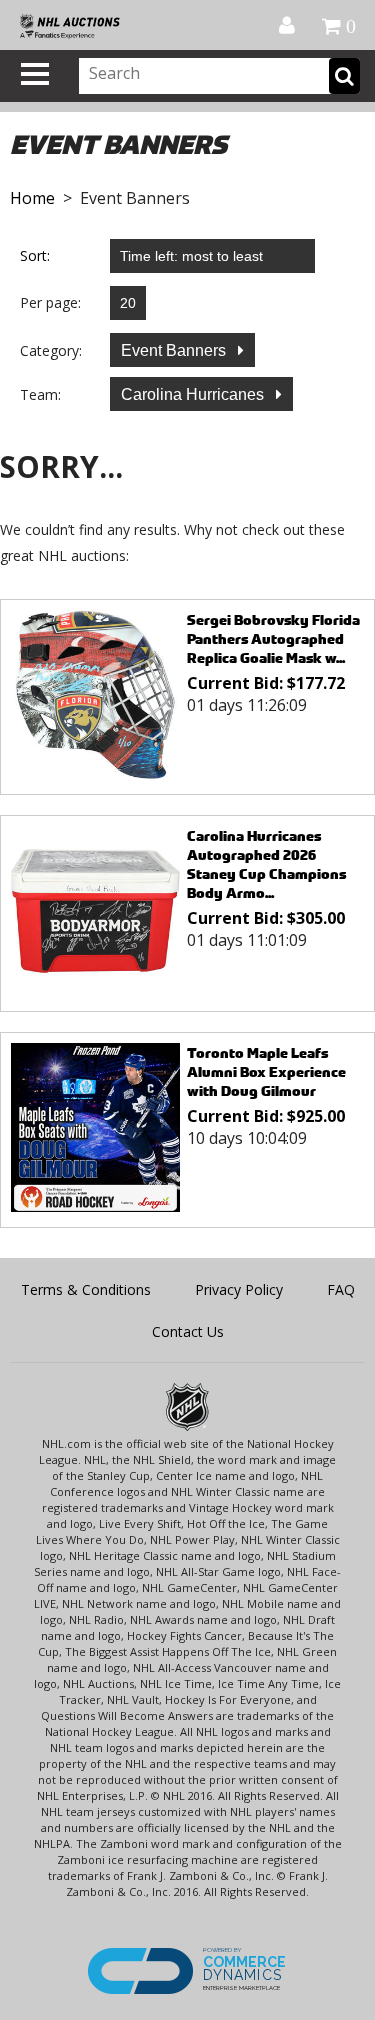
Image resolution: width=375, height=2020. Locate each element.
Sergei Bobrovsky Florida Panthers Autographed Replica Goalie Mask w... (273, 638)
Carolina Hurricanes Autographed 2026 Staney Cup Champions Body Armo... (266, 864)
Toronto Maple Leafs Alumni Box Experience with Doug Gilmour (266, 1071)
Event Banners (175, 350)
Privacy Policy (239, 1289)
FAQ (341, 1289)
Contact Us (188, 1331)
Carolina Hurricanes (194, 394)
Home (32, 198)
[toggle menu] (35, 74)
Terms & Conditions (86, 1289)
